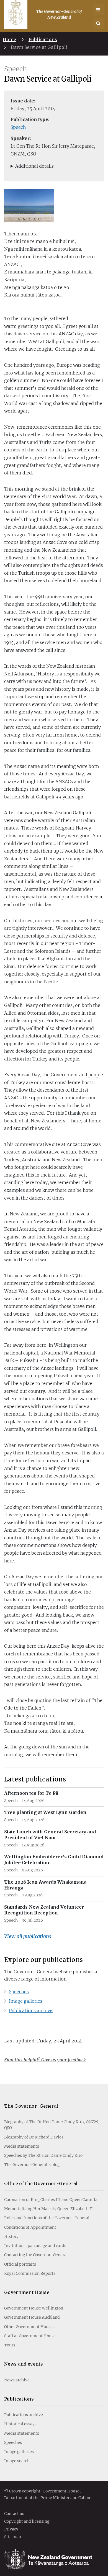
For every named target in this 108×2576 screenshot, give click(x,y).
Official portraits (20, 2264)
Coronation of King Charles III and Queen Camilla (51, 2200)
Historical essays (20, 2424)
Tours (10, 2345)
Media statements (22, 2146)
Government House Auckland (32, 2317)
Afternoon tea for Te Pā (31, 1793)
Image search (17, 2461)
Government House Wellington (34, 2308)
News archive (17, 2380)
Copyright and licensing (27, 2522)
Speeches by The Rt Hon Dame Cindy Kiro (43, 2155)
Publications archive (31, 2010)
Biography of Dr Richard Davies (34, 2137)
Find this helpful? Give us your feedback (45, 2060)
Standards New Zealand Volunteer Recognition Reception (44, 1910)
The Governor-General (31, 2106)
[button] (98, 24)
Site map (13, 2537)
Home (9, 39)
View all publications (28, 1936)
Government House (27, 2292)
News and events (24, 2364)
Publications (43, 39)
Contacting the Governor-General (36, 2255)
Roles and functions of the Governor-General (47, 2218)
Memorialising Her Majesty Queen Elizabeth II (48, 2209)
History (11, 2236)
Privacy (11, 2529)
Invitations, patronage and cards (35, 2246)
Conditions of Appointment (30, 2227)
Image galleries (26, 2001)
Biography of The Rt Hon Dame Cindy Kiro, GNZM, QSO (52, 2125)
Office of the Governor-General (41, 2183)
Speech (18, 127)
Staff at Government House (30, 2336)
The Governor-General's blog (32, 2165)
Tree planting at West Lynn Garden (45, 1812)
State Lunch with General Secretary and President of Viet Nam (50, 1835)
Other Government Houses (29, 2327)
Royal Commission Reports (30, 2273)
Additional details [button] (34, 166)
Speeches (19, 1992)
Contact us (14, 2514)
